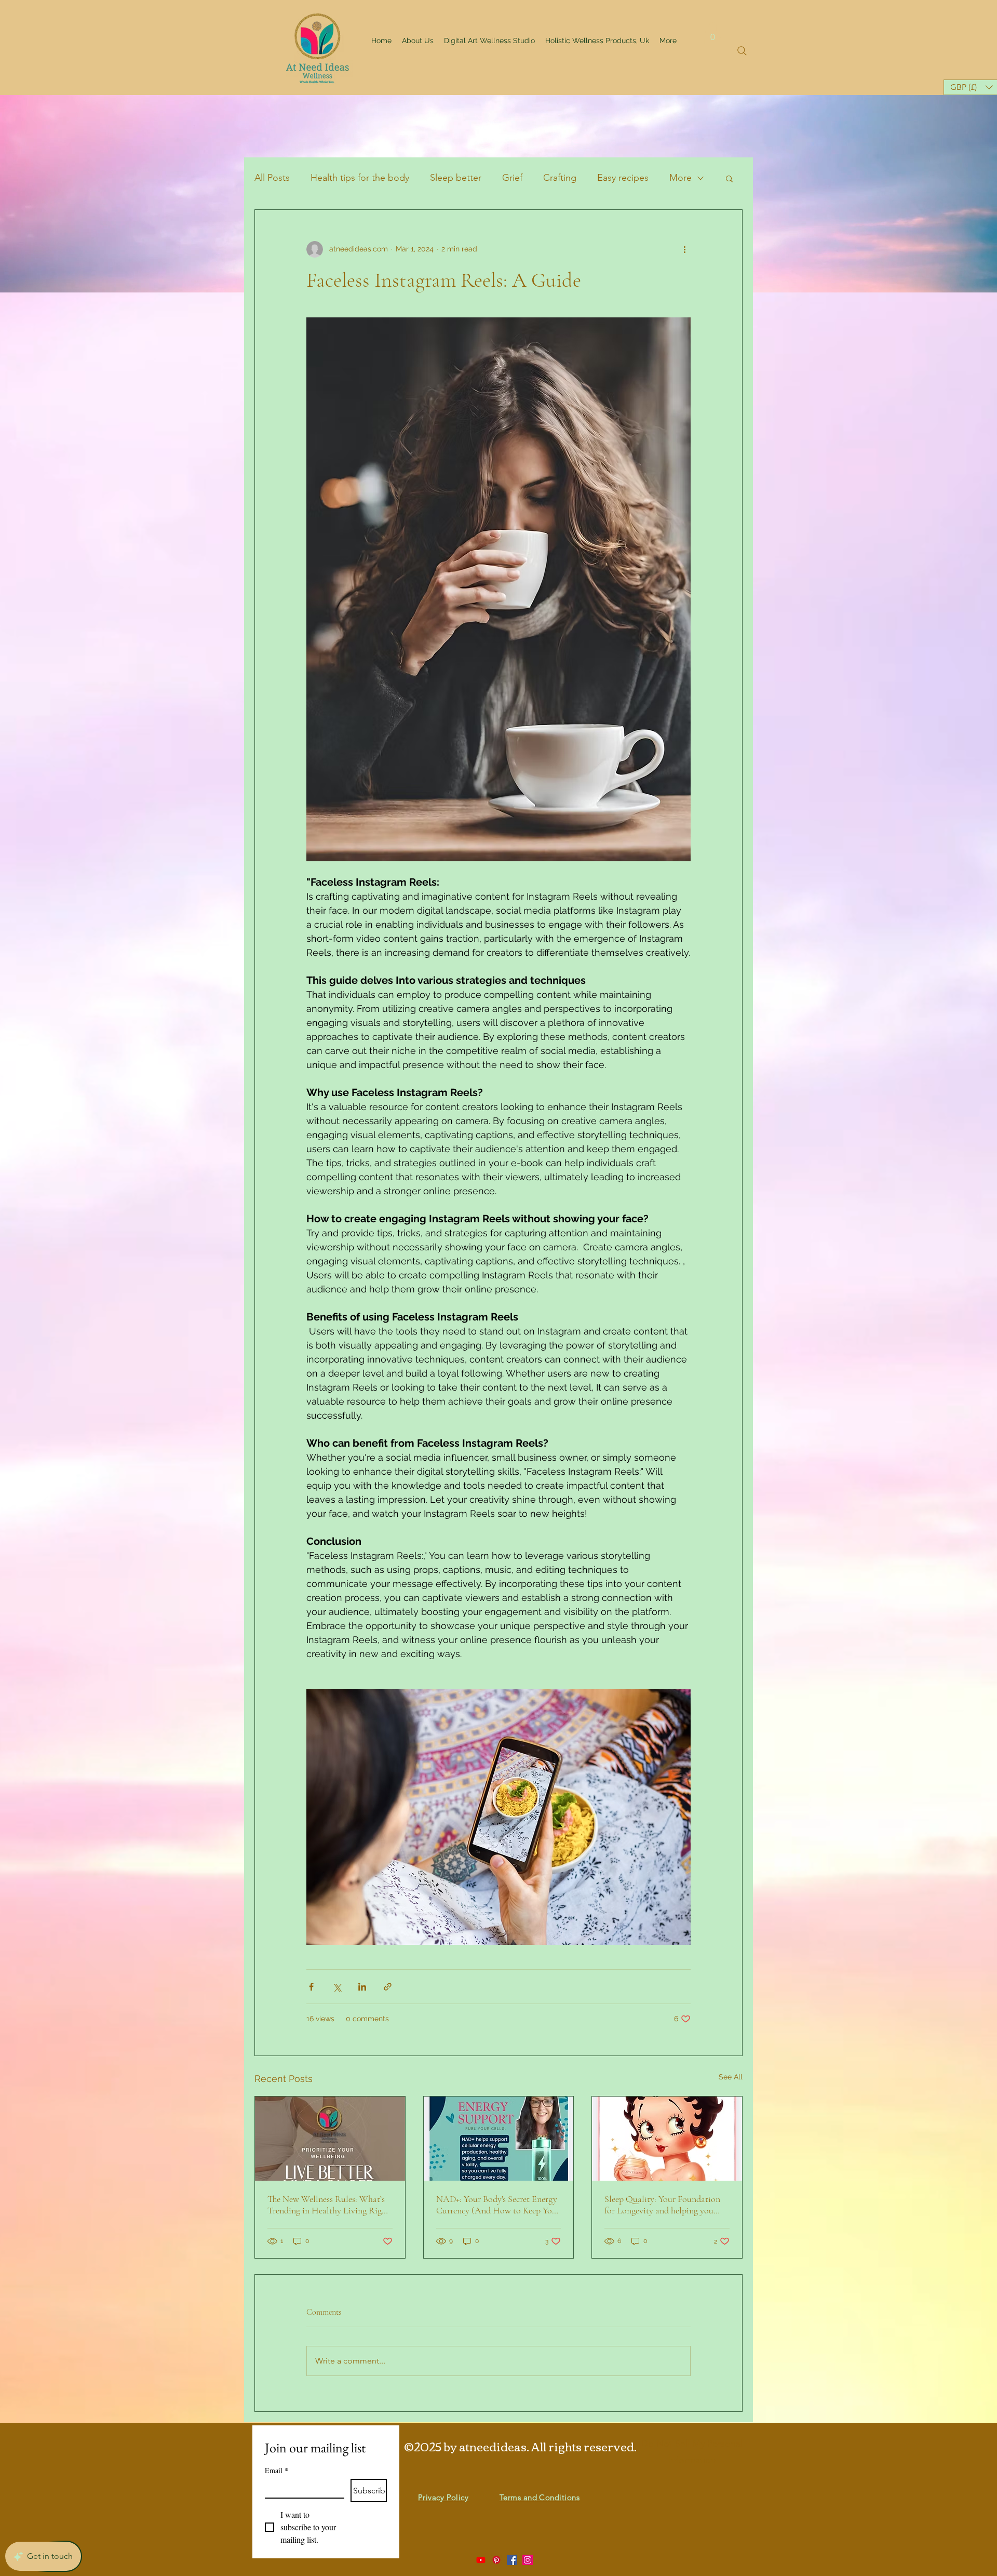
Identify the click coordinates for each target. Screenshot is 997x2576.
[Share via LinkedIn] (362, 1987)
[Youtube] (481, 2560)
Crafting (560, 178)
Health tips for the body (360, 178)
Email (277, 2470)
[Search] (742, 51)
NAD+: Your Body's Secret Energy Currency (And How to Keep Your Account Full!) (498, 2205)
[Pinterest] (496, 2560)
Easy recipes (623, 178)
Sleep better (456, 178)
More (681, 178)
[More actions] (684, 249)
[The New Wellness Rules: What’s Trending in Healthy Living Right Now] (330, 2139)
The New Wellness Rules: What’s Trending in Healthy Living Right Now (328, 2205)
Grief (512, 178)
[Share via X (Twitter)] (337, 1987)
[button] (713, 33)
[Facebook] (512, 2560)
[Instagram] (528, 2560)
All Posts (272, 178)
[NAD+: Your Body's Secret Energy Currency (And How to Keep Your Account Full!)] (499, 2139)
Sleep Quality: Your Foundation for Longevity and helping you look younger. (662, 2205)
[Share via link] (388, 1987)
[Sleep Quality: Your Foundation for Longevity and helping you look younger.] (667, 2139)
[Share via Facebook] (311, 1987)
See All (731, 2077)
